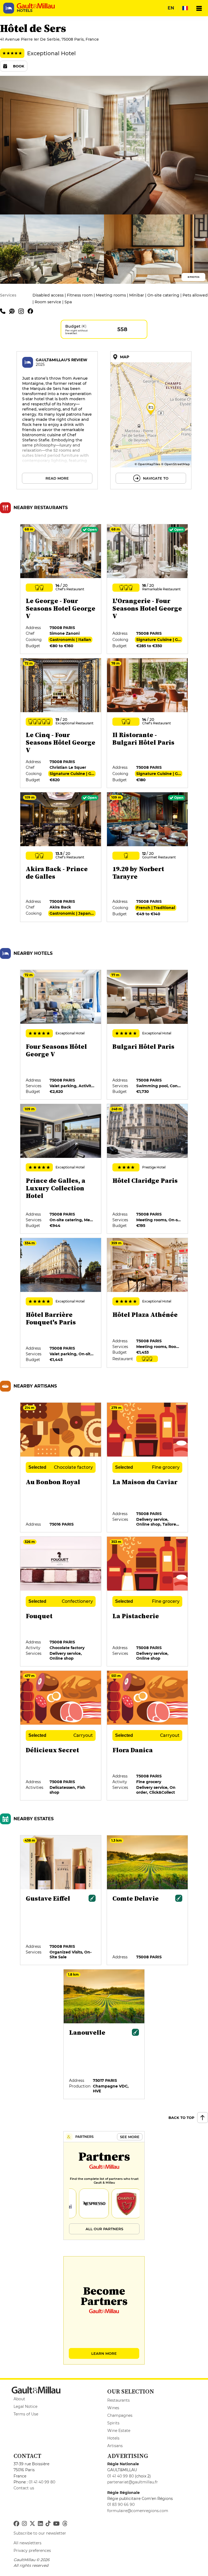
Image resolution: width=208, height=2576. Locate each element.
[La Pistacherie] (148, 1602)
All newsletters (27, 2543)
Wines (113, 2408)
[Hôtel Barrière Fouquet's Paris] (61, 1303)
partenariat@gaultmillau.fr (133, 2482)
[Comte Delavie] (148, 1900)
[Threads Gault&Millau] (65, 2524)
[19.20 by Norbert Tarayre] (148, 857)
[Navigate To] (151, 420)
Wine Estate (119, 2431)
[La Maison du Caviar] (148, 1468)
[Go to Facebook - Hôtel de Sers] (32, 311)
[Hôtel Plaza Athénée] (148, 1303)
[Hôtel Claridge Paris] (148, 1169)
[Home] (36, 6)
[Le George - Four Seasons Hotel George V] (61, 589)
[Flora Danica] (148, 1736)
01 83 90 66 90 (121, 2505)
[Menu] (199, 8)
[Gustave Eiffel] (61, 1900)
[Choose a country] (185, 8)
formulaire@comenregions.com (138, 2511)
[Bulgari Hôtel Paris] (148, 1035)
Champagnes (120, 2415)
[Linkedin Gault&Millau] (40, 2524)
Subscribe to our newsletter (40, 2533)
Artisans (115, 2446)
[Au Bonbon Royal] (61, 1468)
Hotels (113, 2438)
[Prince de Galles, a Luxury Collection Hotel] (61, 1169)
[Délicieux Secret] (61, 1736)
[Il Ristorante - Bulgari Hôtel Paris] (148, 723)
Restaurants (118, 2400)
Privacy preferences (32, 2551)
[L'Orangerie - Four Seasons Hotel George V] (148, 589)
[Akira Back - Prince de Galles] (61, 857)
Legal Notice (25, 2406)
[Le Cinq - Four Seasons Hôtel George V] (61, 723)
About (19, 2399)
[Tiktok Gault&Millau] (48, 2524)
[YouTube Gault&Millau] (56, 2524)
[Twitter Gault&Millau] (32, 2524)
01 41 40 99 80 (42, 2482)
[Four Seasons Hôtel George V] (61, 1035)
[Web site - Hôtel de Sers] (14, 311)
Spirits (113, 2423)
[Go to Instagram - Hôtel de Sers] (23, 311)
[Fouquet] (61, 1602)
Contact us (24, 2488)
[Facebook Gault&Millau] (16, 2524)
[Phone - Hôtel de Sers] (5, 311)
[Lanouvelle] (104, 2034)
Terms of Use (26, 2414)
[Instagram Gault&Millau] (24, 2524)
